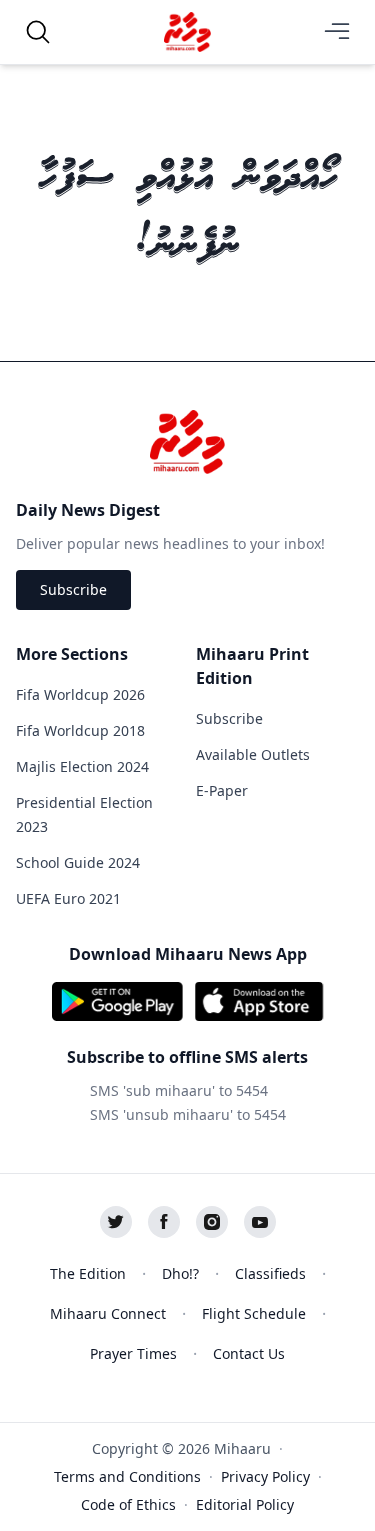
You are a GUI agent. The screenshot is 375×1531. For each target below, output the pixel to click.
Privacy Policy (265, 1476)
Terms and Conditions (127, 1476)
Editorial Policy (245, 1504)
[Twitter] (116, 1222)
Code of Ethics (128, 1504)
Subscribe (73, 589)
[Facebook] (164, 1222)
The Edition (88, 1273)
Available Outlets (253, 754)
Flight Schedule (254, 1313)
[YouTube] (260, 1222)
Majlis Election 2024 (82, 766)
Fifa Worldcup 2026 (80, 694)
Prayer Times (133, 1353)
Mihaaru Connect (108, 1313)
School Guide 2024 (78, 862)
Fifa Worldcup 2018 (80, 730)
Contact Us (249, 1353)
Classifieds (270, 1273)
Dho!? (180, 1273)
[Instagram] (212, 1222)
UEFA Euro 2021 (68, 898)
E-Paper (222, 790)
